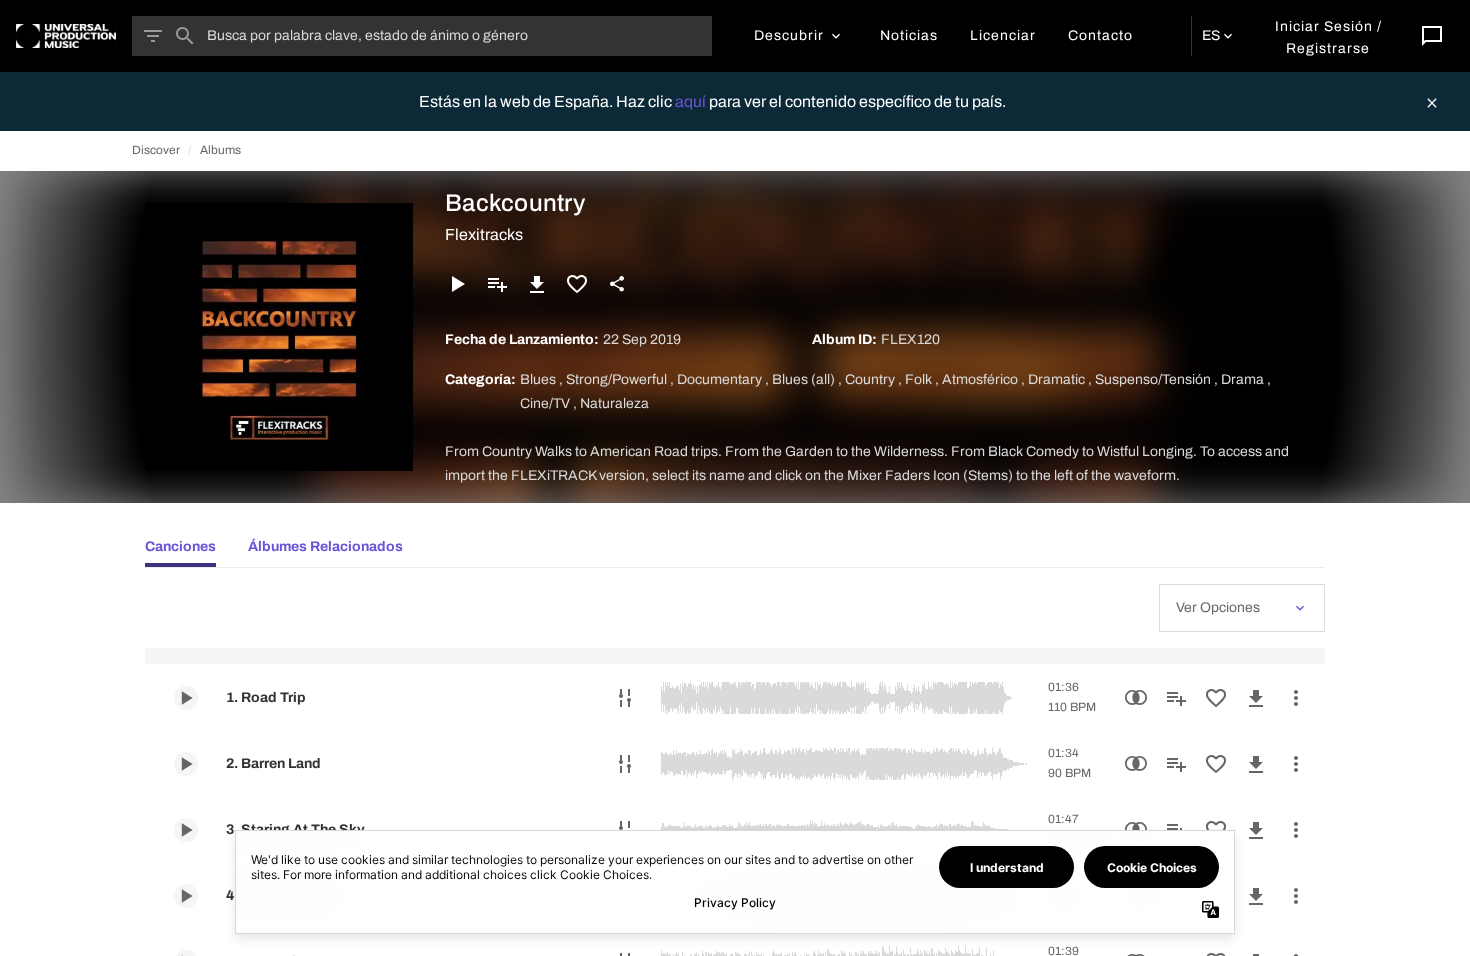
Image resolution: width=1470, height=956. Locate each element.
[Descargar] (537, 284)
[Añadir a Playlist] (497, 284)
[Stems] (625, 698)
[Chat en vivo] (1432, 36)
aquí (692, 101)
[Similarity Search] (1136, 698)
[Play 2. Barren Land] (186, 764)
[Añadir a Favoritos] (577, 284)
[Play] (457, 284)
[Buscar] (185, 36)
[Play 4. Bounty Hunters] (186, 896)
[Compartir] (617, 284)
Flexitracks (484, 234)
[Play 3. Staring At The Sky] (186, 830)
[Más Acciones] (1296, 698)
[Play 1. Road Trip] (186, 698)
